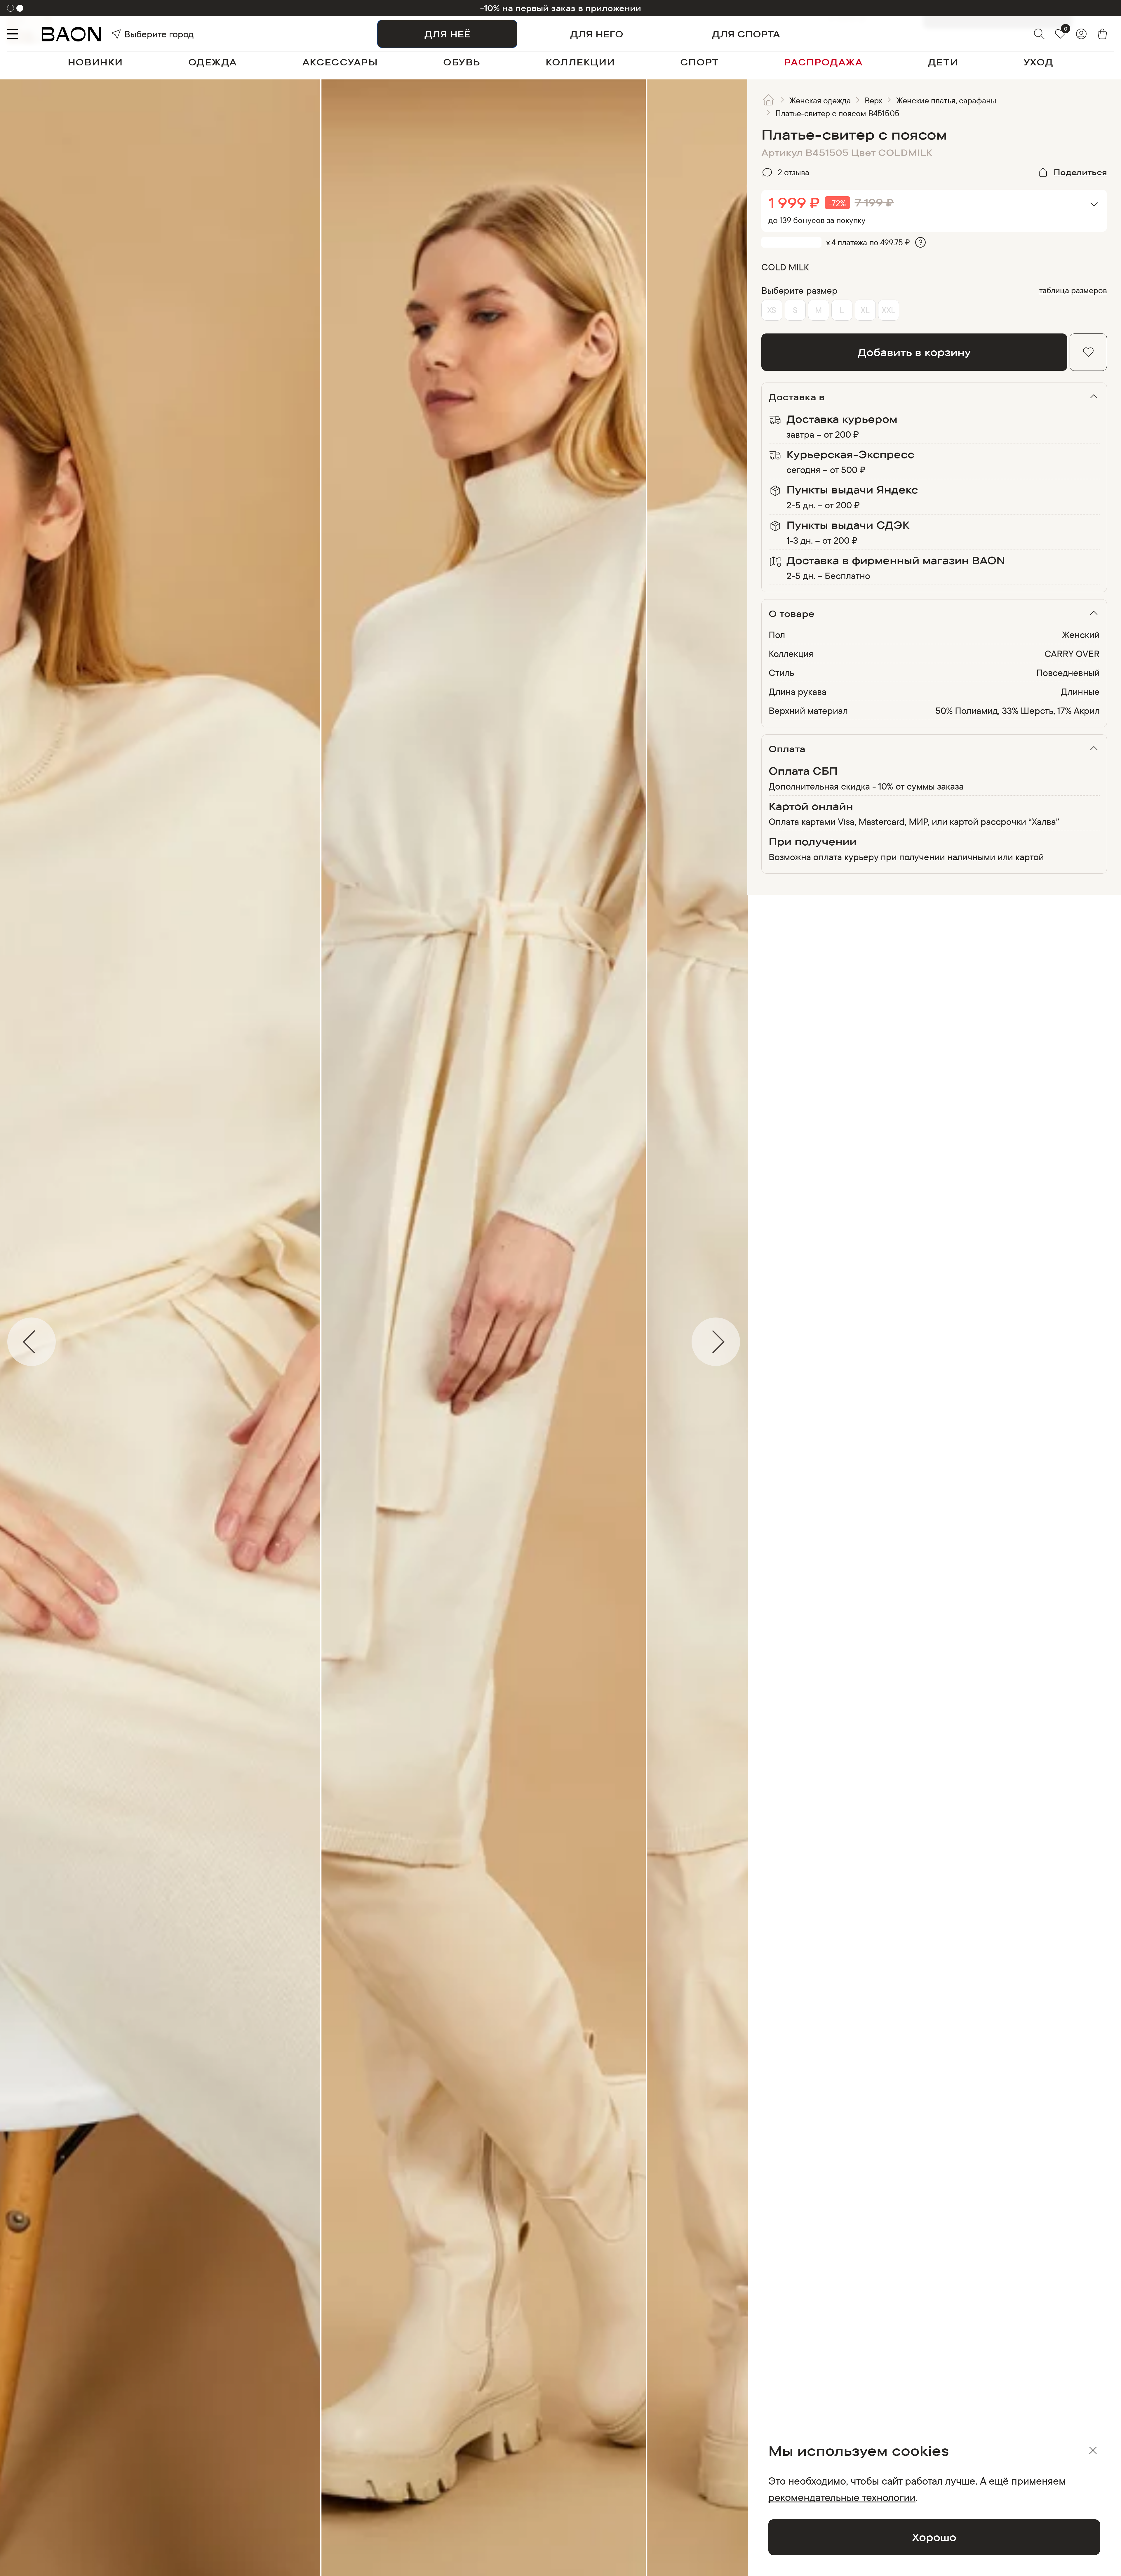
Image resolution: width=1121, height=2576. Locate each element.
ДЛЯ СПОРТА (746, 34)
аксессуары (340, 62)
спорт (700, 62)
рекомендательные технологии (842, 2497)
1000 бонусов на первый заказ (561, 8)
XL (865, 310)
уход (1038, 62)
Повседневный (1068, 672)
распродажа (823, 62)
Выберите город (140, 34)
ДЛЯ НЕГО (597, 34)
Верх (873, 100)
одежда (213, 62)
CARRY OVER (1072, 653)
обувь (462, 62)
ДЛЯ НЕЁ (447, 34)
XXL (888, 310)
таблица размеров (1073, 290)
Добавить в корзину (914, 352)
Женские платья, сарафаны (946, 100)
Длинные (1080, 691)
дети (943, 62)
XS (772, 310)
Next (752, 1342)
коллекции (580, 62)
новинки (95, 62)
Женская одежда (820, 100)
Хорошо (934, 2537)
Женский (1081, 635)
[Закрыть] (1093, 2450)
